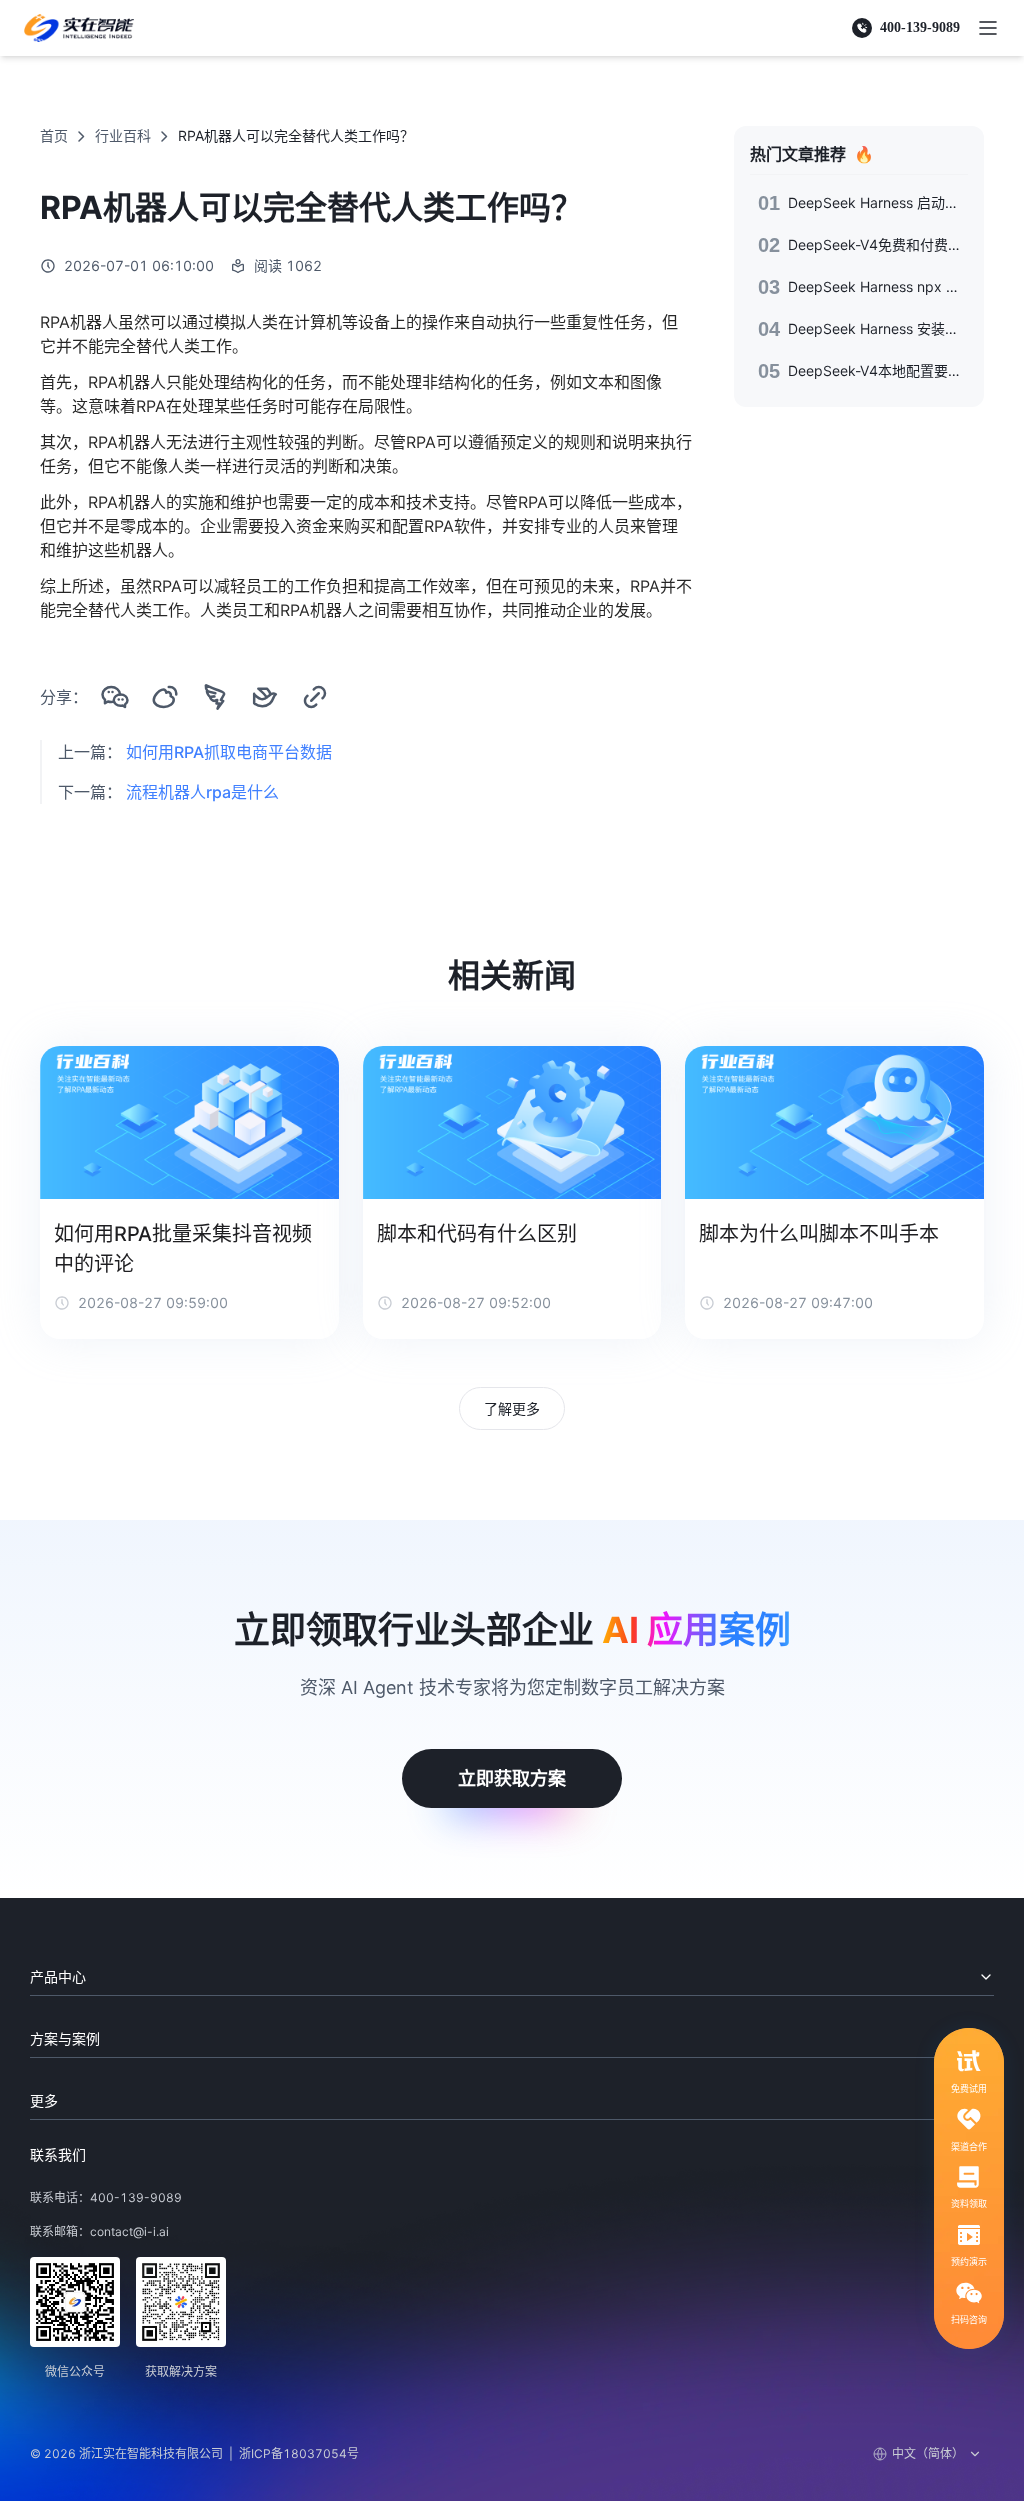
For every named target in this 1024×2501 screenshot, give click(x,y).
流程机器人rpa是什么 (202, 792)
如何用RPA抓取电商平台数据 (229, 752)
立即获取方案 (512, 1778)
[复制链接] (315, 697)
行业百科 (123, 135)
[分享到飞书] (265, 697)
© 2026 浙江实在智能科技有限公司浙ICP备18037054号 (194, 2453)
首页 (54, 135)
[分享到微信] (115, 697)
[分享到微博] (165, 697)
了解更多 (512, 1408)
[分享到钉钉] (215, 697)
